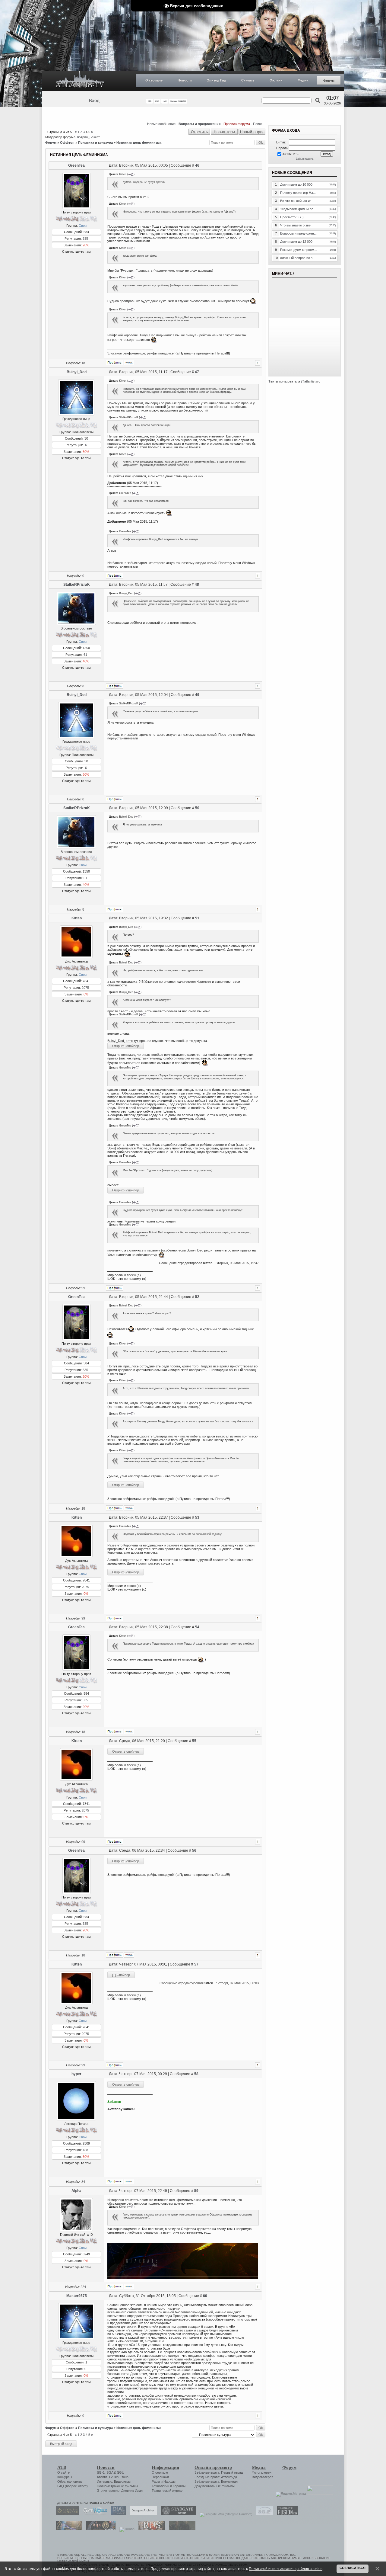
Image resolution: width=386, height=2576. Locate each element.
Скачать (248, 80)
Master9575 (77, 2296)
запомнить (290, 154)
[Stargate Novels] (177, 2514)
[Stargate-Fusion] (286, 2514)
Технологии (160, 2486)
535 (85, 239)
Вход (94, 101)
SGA (110, 2472)
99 (83, 1288)
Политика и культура (95, 143)
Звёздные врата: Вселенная (216, 2481)
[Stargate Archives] (142, 2514)
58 (196, 2074)
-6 (85, 445)
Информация (165, 2467)
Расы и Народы (164, 2481)
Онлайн (276, 80)
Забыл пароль (305, 159)
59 (196, 2191)
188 (85, 2150)
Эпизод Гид (217, 80)
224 (83, 2287)
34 (83, 2182)
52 (197, 1297)
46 (197, 165)
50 (197, 808)
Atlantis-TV (105, 2477)
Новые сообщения (161, 124)
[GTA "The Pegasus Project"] (181, 2529)
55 (194, 1741)
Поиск (258, 124)
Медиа (303, 80)
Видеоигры (122, 2481)
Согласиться (353, 2568)
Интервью (104, 2481)
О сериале (154, 80)
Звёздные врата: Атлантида (216, 2477)
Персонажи (160, 2477)
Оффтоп (67, 143)
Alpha (76, 2191)
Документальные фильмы (215, 2486)
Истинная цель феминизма (139, 143)
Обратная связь (70, 2481)
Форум (329, 81)
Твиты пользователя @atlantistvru (294, 381)
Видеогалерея (263, 2477)
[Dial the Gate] (117, 2514)
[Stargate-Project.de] (263, 2514)
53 (197, 1517)
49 (197, 695)
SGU (121, 2472)
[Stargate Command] (66, 2514)
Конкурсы (65, 2477)
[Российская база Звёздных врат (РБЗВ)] (99, 2529)
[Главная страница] (80, 81)
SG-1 (101, 2472)
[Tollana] (125, 2529)
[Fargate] (150, 2529)
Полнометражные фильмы (117, 2486)
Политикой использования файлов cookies (286, 2569)
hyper (76, 2074)
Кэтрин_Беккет (89, 137)
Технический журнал (168, 2491)
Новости (185, 80)
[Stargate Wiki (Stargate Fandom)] (225, 2514)
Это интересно (108, 2491)
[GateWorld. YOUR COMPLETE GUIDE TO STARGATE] (94, 2514)
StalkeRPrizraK (77, 585)
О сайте (63, 2472)
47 (197, 372)
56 (194, 1850)
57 (196, 1964)
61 (85, 655)
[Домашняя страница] (129, 363)
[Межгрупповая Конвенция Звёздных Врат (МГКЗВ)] (68, 2529)
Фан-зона (121, 2477)
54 (197, 1627)
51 (197, 918)
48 (197, 585)
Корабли (179, 2486)
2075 (85, 988)
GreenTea (76, 165)
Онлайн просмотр (213, 2467)
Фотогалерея (262, 2472)
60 (205, 2296)
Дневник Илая (132, 2491)
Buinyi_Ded (77, 372)
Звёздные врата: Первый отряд (219, 2472)
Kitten (77, 918)
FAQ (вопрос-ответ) (73, 2486)
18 (83, 363)
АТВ (62, 2467)
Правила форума (237, 124)
